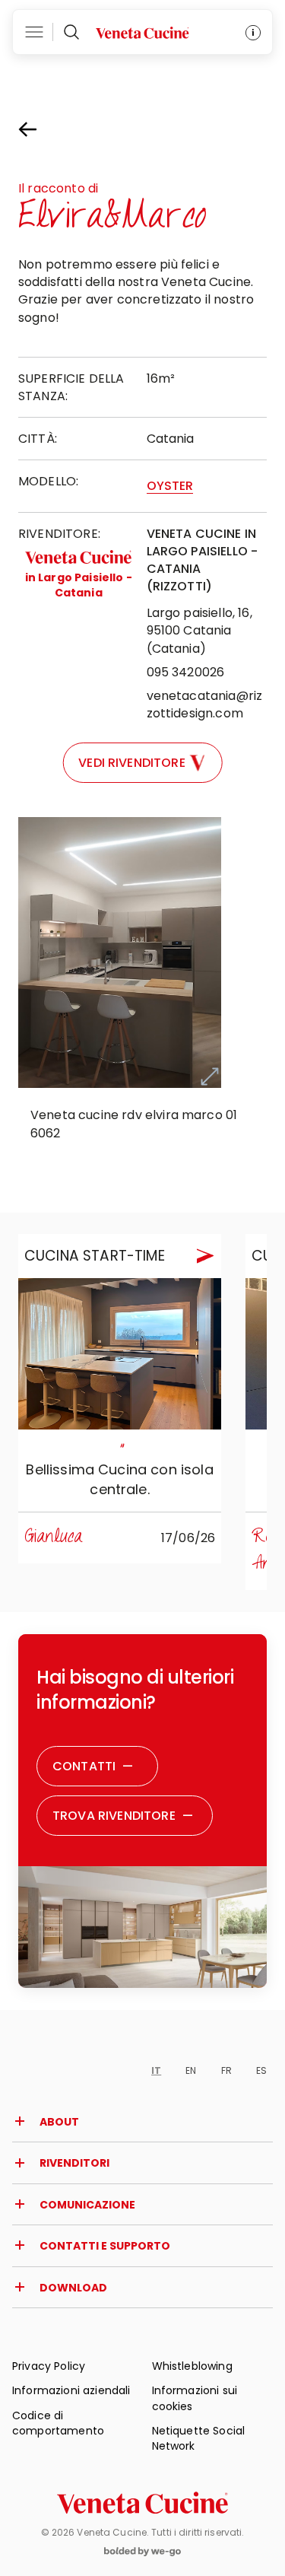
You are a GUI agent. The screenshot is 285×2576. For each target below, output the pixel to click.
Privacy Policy (49, 2366)
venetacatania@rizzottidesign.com (205, 704)
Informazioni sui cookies (195, 2398)
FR (226, 2070)
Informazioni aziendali (71, 2390)
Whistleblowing (192, 2366)
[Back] (41, 129)
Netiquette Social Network (199, 2438)
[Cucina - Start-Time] (120, 1354)
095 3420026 (186, 672)
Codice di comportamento (58, 2423)
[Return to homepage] (142, 2503)
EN (191, 2070)
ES (261, 2070)
